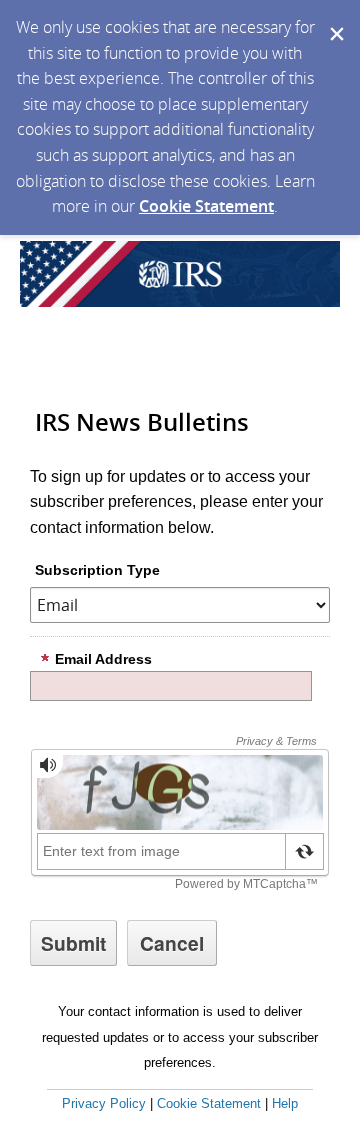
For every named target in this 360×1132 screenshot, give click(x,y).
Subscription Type (97, 570)
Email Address (103, 659)
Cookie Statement (206, 206)
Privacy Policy (104, 1103)
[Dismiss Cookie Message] (335, 19)
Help (285, 1103)
